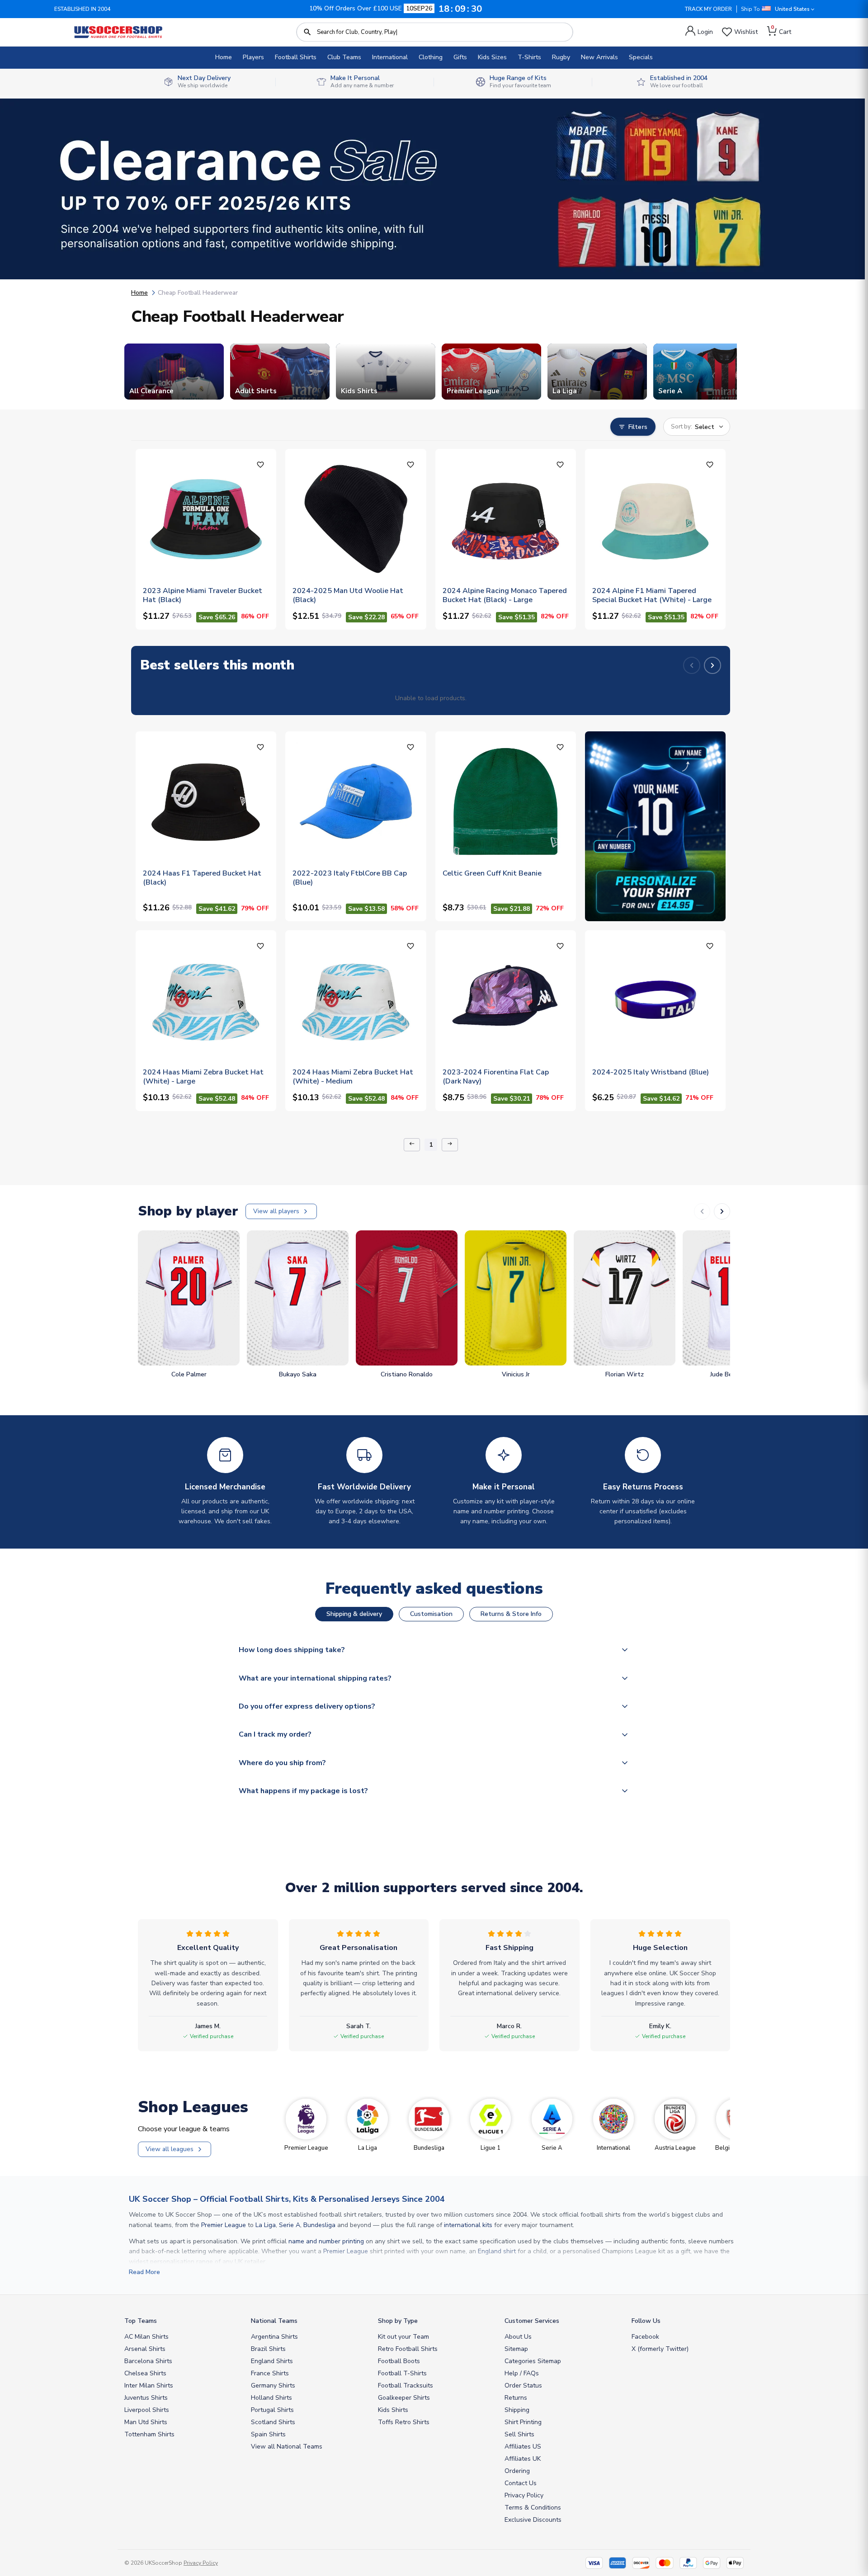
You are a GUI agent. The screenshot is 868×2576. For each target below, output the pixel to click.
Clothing (431, 57)
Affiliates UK (523, 2459)
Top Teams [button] (141, 2321)
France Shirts (270, 2373)
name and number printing (326, 2241)
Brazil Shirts (268, 2349)
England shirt (497, 2251)
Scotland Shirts (273, 2422)
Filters (638, 427)
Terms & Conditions (533, 2508)
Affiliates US (523, 2446)
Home (224, 57)
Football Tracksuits (406, 2385)
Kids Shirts (393, 2410)
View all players (276, 1211)
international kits (468, 2225)
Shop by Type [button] (398, 2321)
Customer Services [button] (532, 2321)
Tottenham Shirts (149, 2434)
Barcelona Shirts (148, 2361)
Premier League (224, 2225)
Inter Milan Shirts (149, 2385)
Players (253, 57)
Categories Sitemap (533, 2361)
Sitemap (516, 2349)
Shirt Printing (523, 2422)
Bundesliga (319, 2225)
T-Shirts (529, 57)
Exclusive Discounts (533, 2520)
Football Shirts (296, 57)
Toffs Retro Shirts (404, 2422)
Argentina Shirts (274, 2337)
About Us (518, 2337)
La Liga (266, 2225)
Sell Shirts (519, 2434)
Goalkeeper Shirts (404, 2398)
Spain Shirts (268, 2434)
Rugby (561, 57)
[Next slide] (712, 665)
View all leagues (170, 2149)
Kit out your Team (403, 2337)
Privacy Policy (524, 2495)
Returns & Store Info (511, 1614)
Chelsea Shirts (145, 2373)
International (390, 57)
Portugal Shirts (272, 2410)
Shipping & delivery (354, 1614)
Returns (516, 2398)
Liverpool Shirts (147, 2410)
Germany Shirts (273, 2385)
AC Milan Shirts (146, 2337)
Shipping (517, 2410)
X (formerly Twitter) (660, 2349)
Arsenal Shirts (145, 2349)
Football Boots (399, 2361)
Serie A (290, 2225)
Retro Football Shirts (408, 2349)
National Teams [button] (274, 2321)
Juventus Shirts (146, 2398)
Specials (641, 57)
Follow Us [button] (646, 2321)
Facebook (645, 2337)
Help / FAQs (522, 2373)
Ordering (517, 2471)
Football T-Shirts (402, 2373)
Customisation (431, 1614)
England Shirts (272, 2361)
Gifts (460, 57)
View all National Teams (287, 2446)
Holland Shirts (271, 2398)
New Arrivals (599, 57)
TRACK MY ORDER (708, 9)
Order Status (523, 2385)
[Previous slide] (692, 665)
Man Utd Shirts (146, 2422)
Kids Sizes (492, 57)
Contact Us (521, 2483)
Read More (144, 2272)
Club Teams (344, 57)
